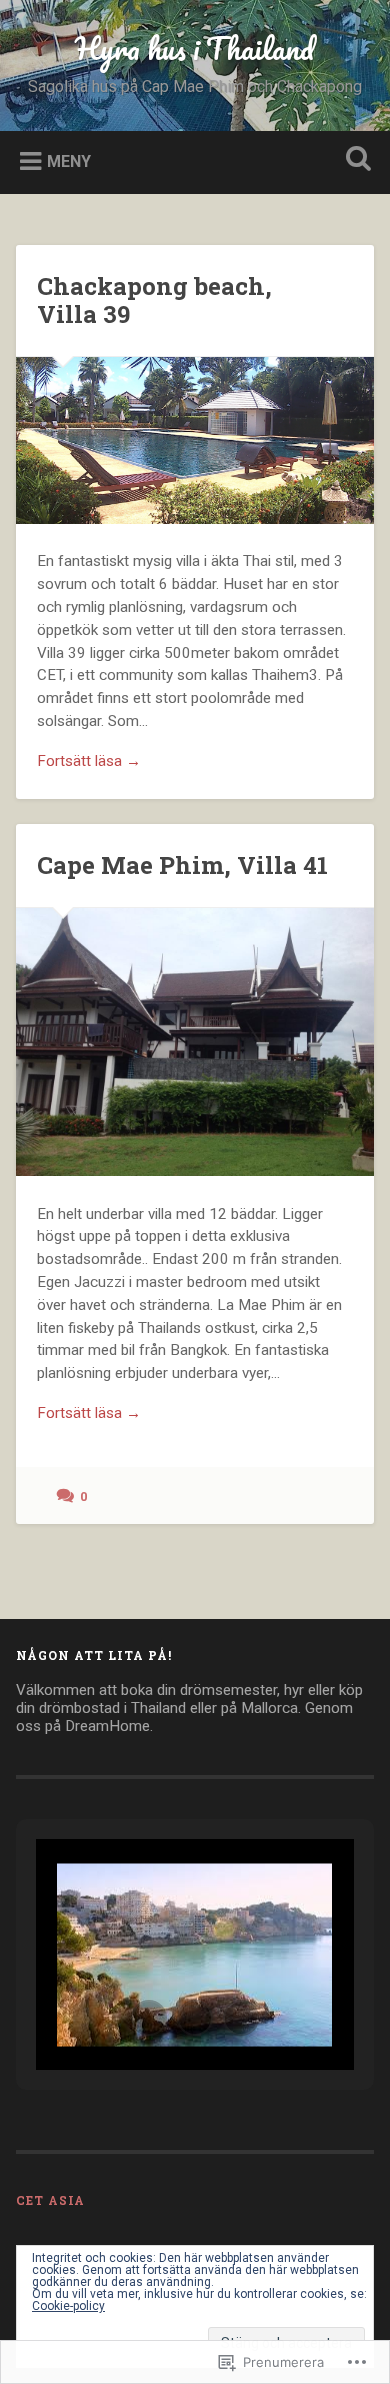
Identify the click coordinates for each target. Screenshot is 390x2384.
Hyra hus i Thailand (194, 48)
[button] (149, 2018)
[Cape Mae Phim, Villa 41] (195, 1042)
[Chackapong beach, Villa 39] (195, 440)
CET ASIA (50, 2200)
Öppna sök (355, 160)
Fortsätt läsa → (89, 761)
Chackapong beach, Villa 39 (154, 300)
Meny (69, 160)
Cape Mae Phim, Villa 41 (182, 865)
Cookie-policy (68, 2306)
